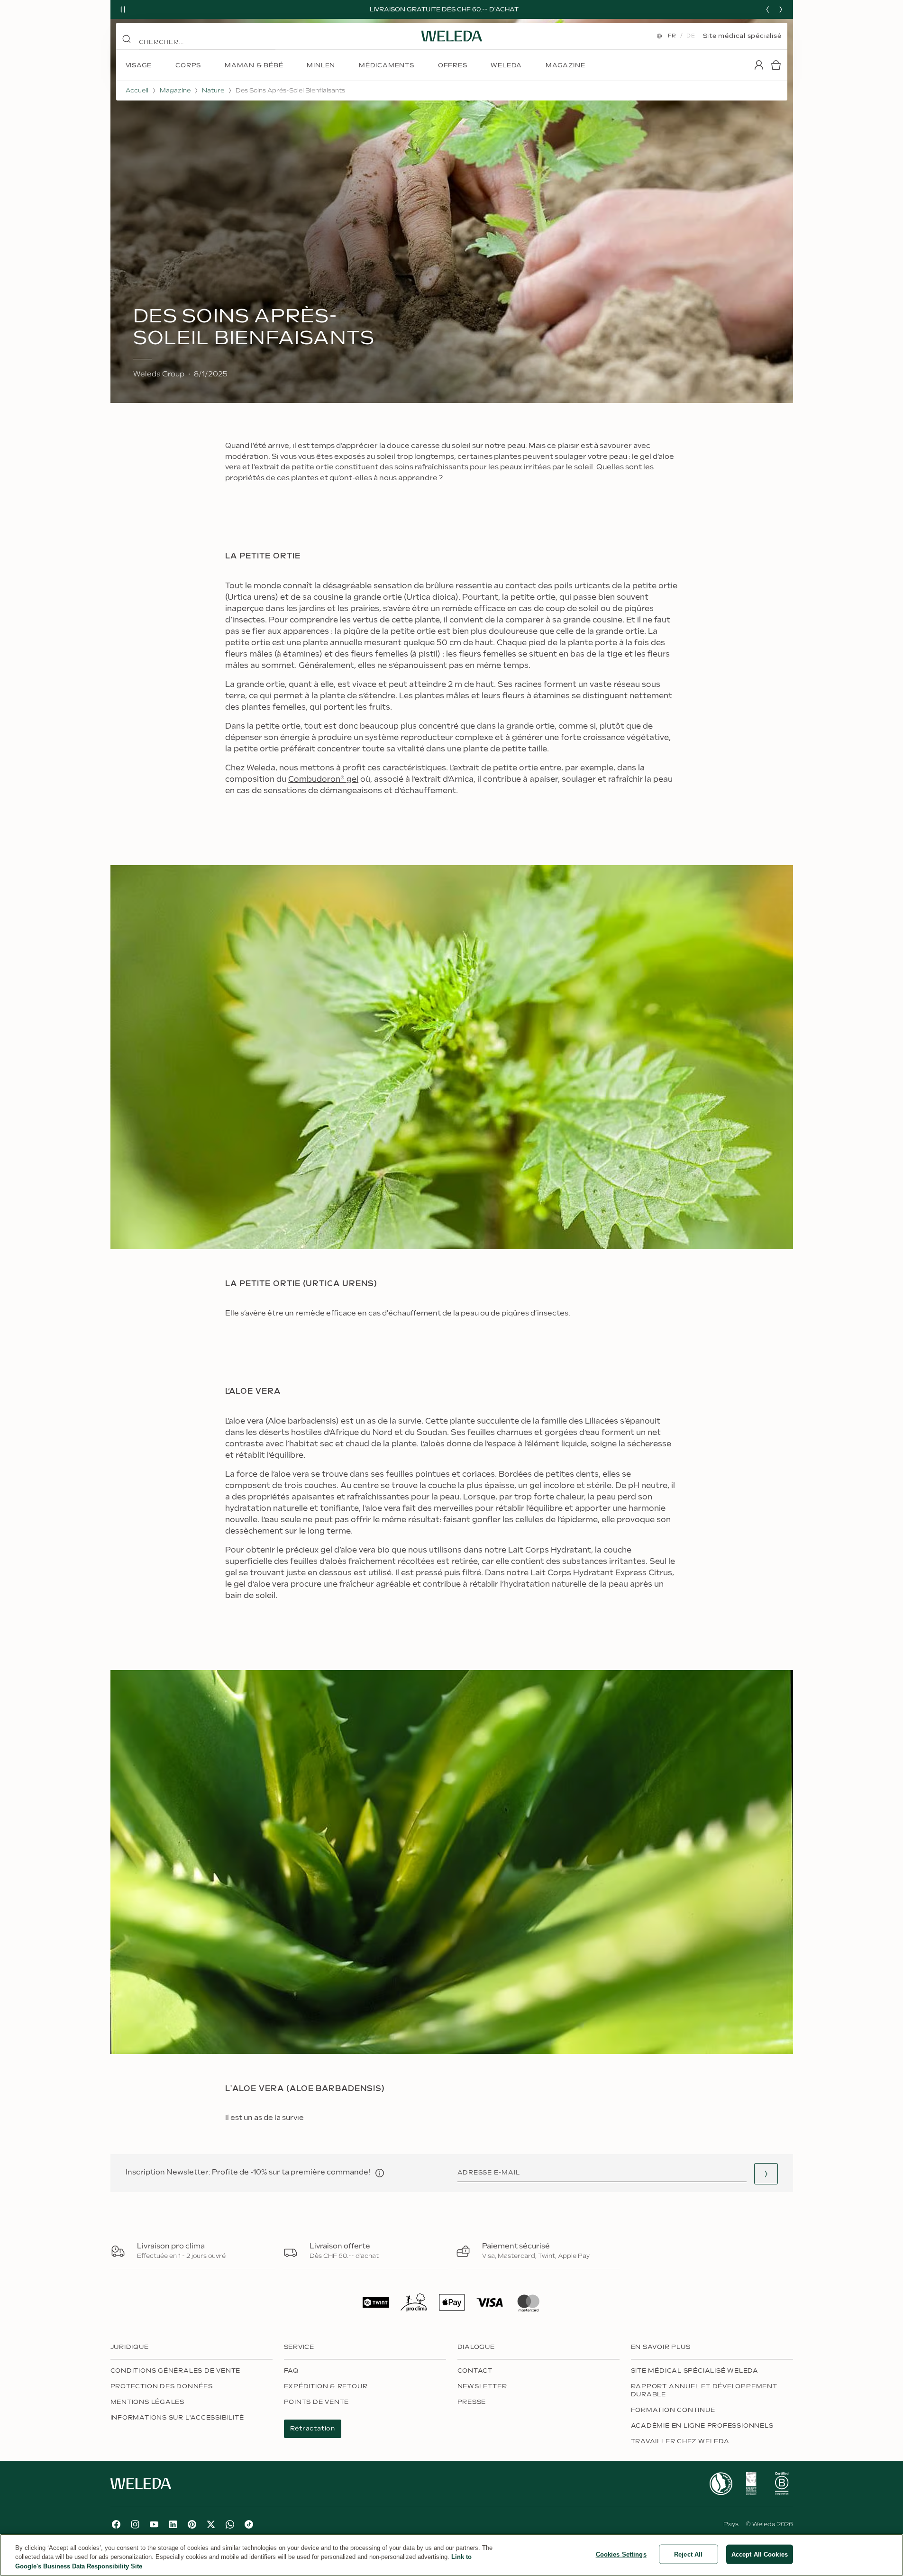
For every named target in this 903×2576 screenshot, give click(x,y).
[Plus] (721, 2484)
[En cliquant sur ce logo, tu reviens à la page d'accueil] (452, 36)
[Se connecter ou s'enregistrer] (759, 65)
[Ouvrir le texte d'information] (380, 2173)
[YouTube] (154, 2524)
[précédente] (767, 9)
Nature (213, 91)
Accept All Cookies (760, 2554)
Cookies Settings (621, 2554)
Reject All (688, 2554)
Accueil (137, 91)
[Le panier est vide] (776, 65)
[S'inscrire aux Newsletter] (766, 2174)
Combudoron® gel (323, 780)
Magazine (175, 91)
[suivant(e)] (781, 9)
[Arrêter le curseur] (123, 9)
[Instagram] (135, 2524)
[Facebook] (116, 2524)
